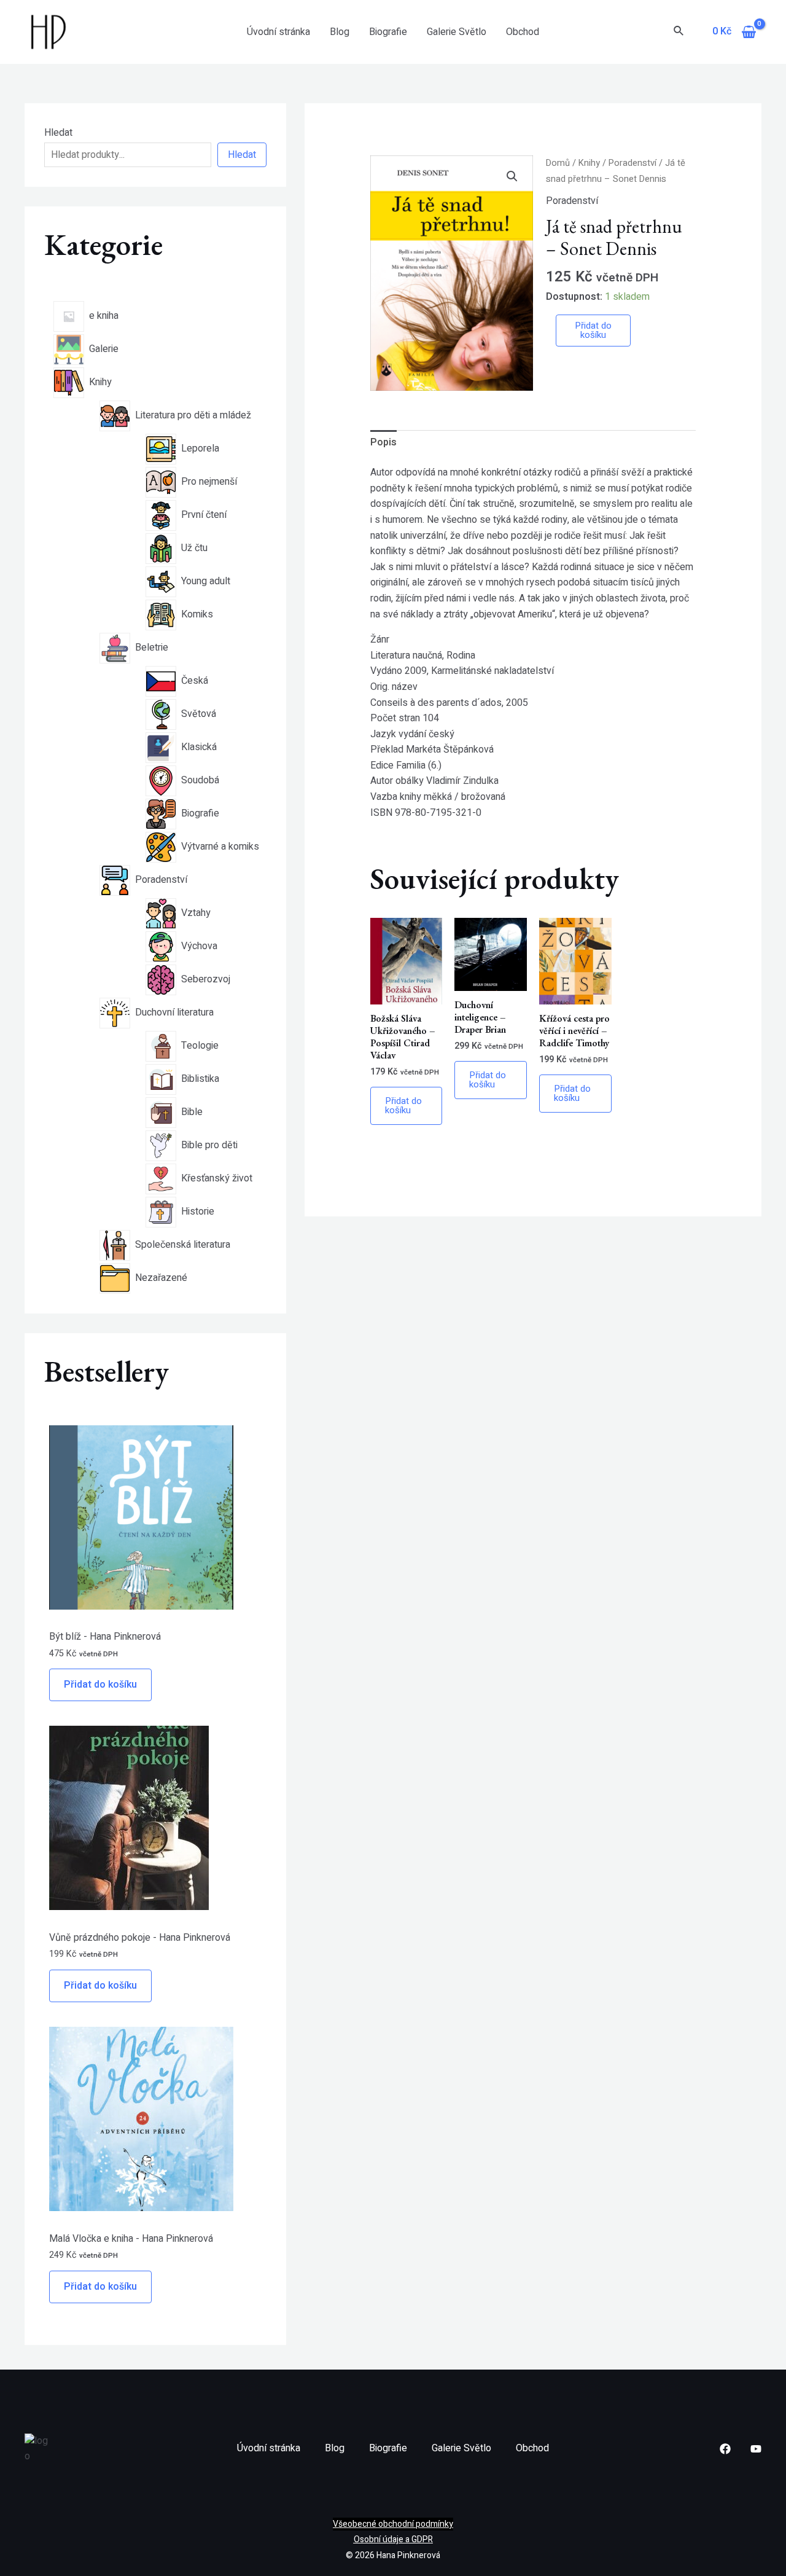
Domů (558, 163)
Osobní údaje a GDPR (393, 2539)
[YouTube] (756, 2449)
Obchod (523, 32)
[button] (512, 176)
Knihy (589, 163)
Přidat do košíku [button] (403, 1106)
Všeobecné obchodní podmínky (393, 2524)
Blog (340, 32)
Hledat (58, 133)
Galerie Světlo (457, 32)
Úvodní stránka (278, 32)
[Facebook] (725, 2449)
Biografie (388, 32)
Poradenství (632, 163)
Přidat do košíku (100, 1685)
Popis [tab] (383, 442)
